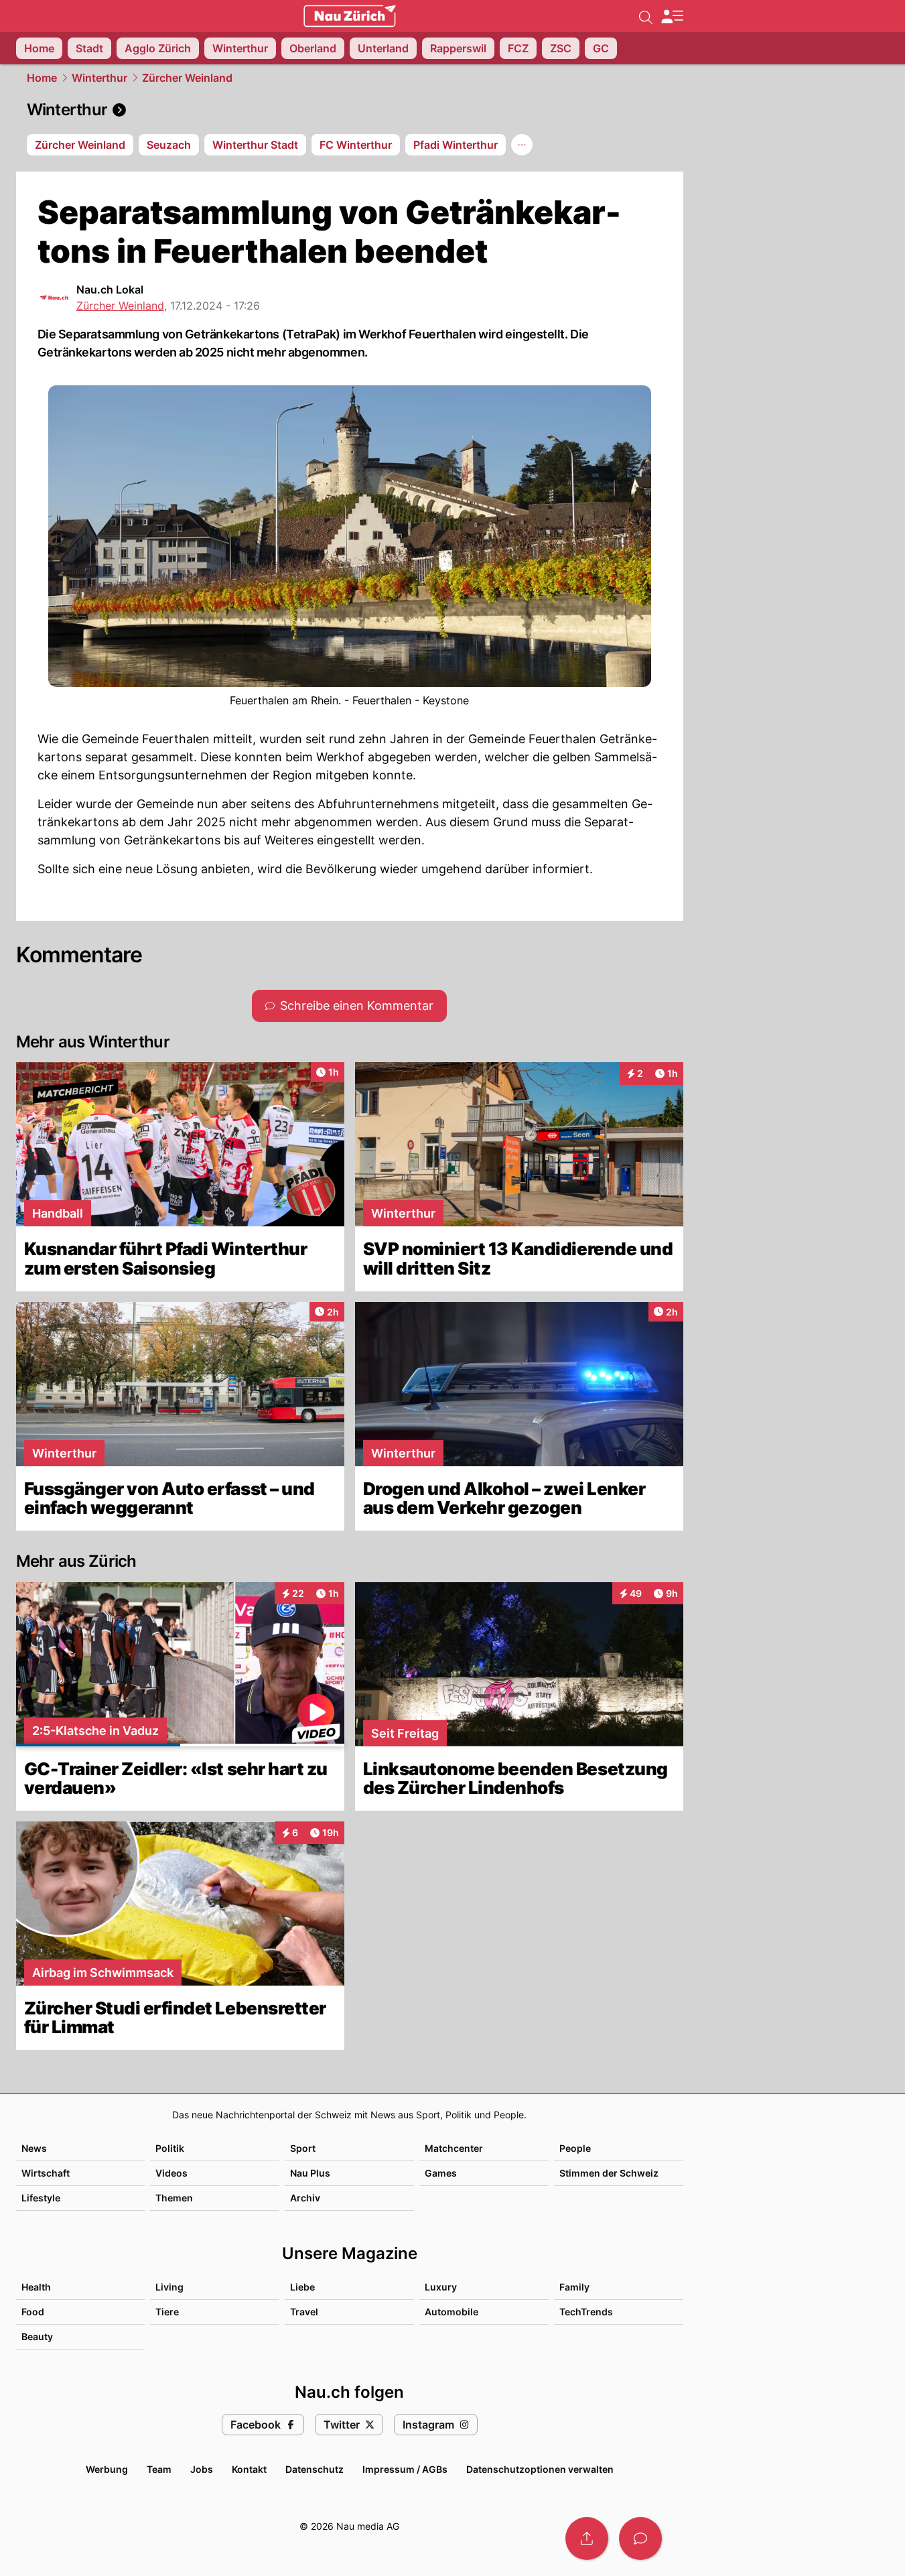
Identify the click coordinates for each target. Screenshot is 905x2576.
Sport (303, 2148)
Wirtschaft (46, 2173)
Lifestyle (41, 2198)
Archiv (305, 2198)
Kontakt (249, 2469)
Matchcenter (454, 2148)
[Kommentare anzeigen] (640, 2538)
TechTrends (586, 2312)
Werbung (107, 2469)
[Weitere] (522, 145)
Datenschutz (315, 2469)
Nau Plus (310, 2173)
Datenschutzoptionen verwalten (540, 2469)
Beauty (37, 2336)
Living (169, 2287)
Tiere (167, 2312)
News (34, 2148)
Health (36, 2287)
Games (441, 2173)
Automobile (451, 2312)
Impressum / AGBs (405, 2469)
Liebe (302, 2287)
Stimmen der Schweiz (609, 2173)
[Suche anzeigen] (646, 16)
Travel (304, 2312)
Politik (170, 2148)
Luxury (441, 2287)
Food (33, 2312)
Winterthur (99, 78)
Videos (171, 2173)
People (575, 2148)
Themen (174, 2198)
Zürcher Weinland (187, 78)
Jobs (202, 2469)
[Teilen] (587, 2538)
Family (574, 2287)
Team (159, 2469)
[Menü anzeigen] (672, 16)
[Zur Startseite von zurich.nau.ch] (350, 16)
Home (42, 78)
